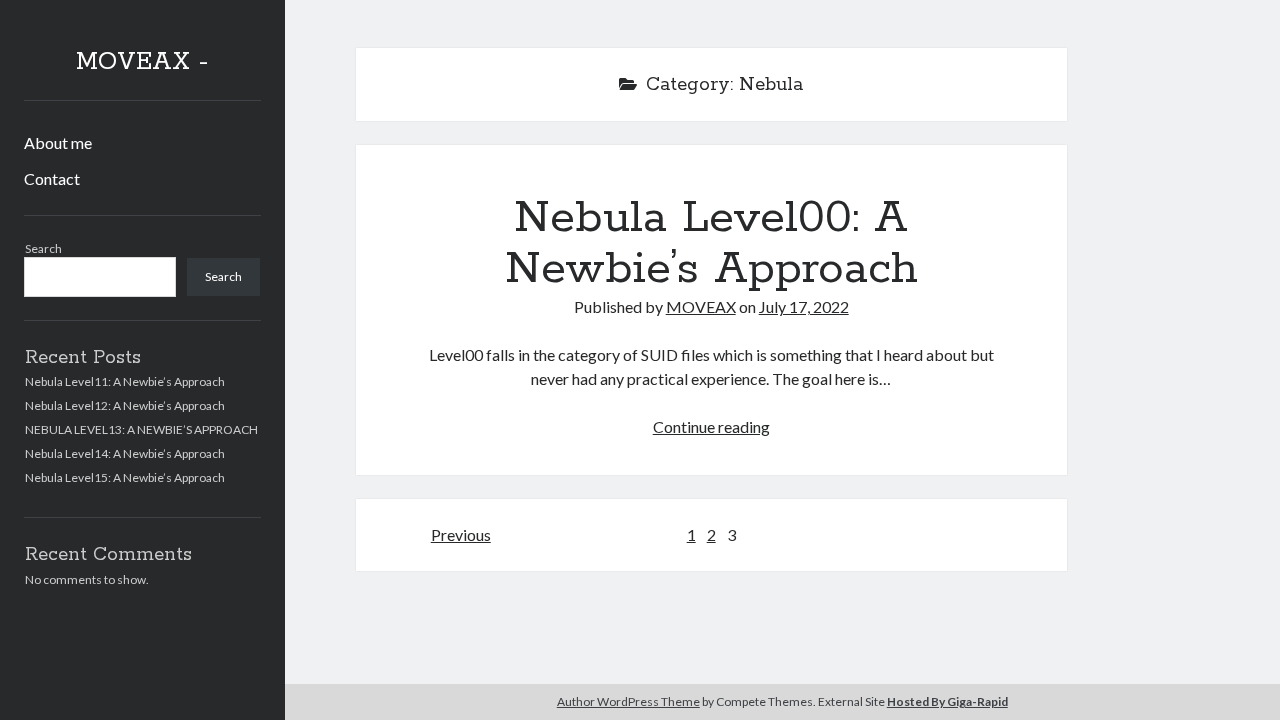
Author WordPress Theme (628, 701)
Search (43, 248)
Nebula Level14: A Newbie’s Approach (125, 453)
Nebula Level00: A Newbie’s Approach (711, 243)
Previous (461, 534)
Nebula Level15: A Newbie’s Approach (125, 477)
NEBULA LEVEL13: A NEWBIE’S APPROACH (141, 429)
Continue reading (711, 426)
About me (58, 142)
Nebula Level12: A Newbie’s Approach (125, 405)
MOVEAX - (142, 62)
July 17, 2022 (804, 306)
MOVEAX (701, 306)
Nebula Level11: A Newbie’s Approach (125, 381)
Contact (52, 178)
